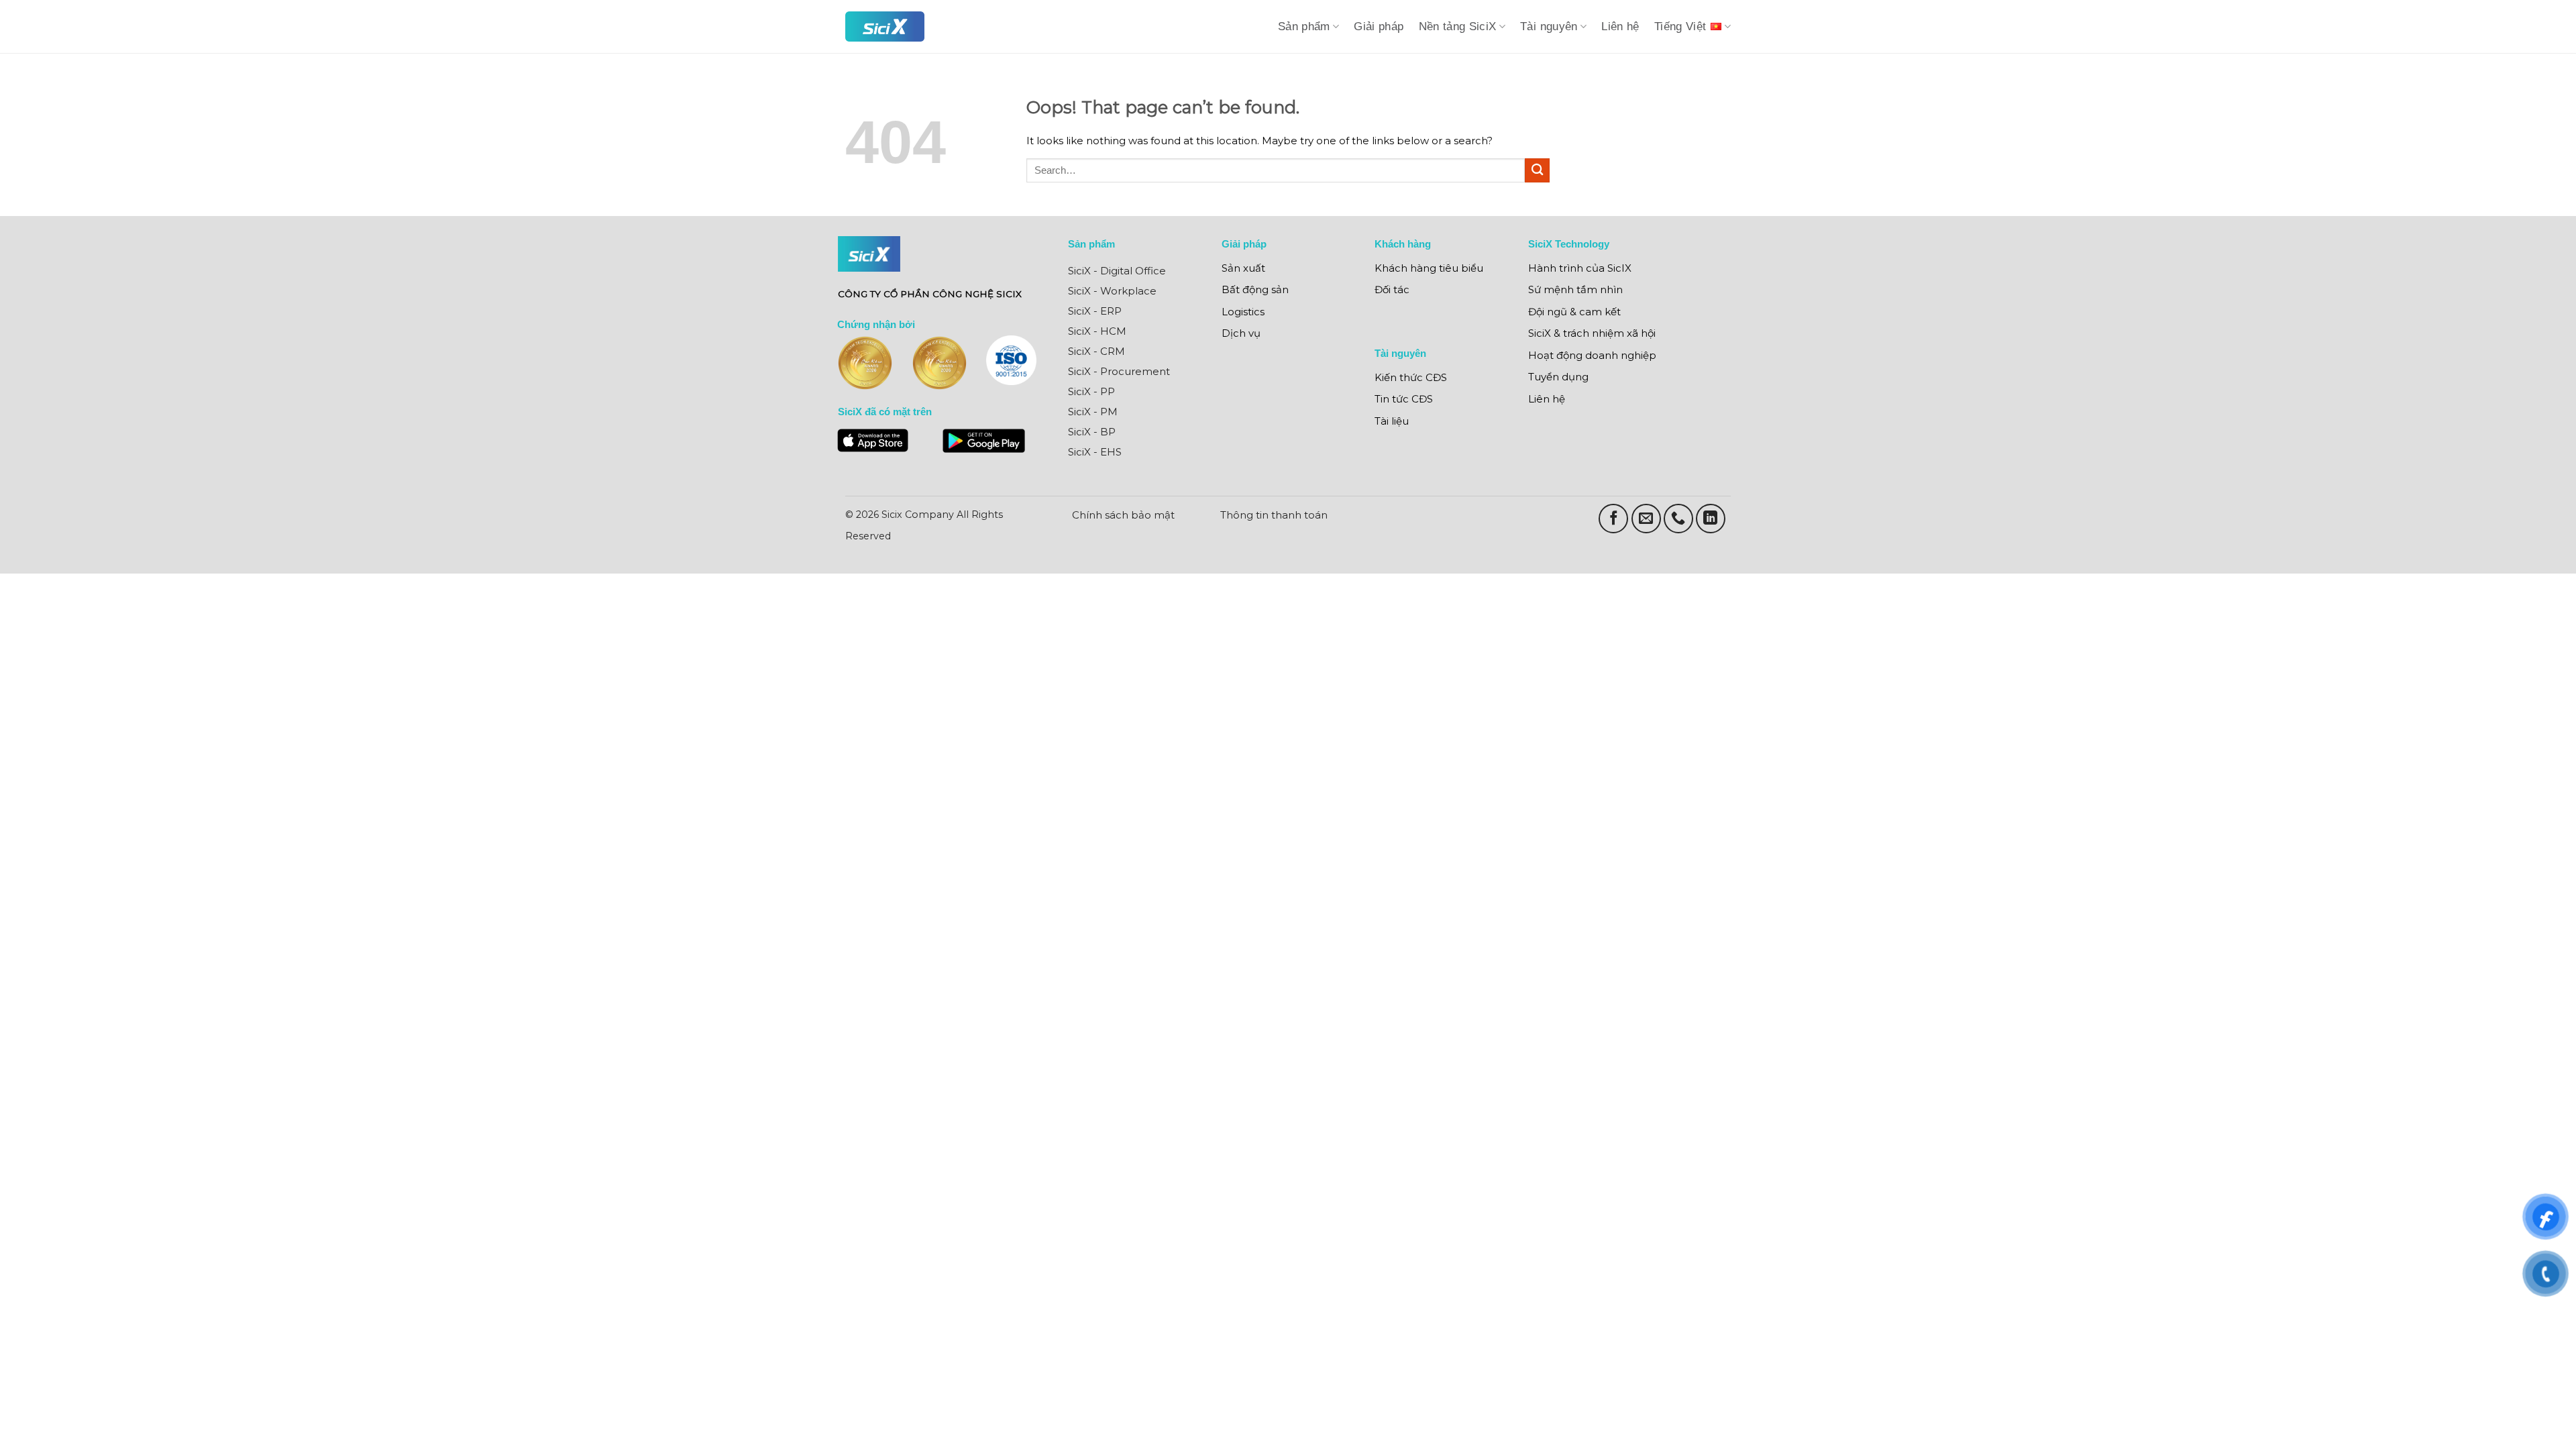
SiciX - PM (1093, 412)
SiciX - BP (1092, 432)
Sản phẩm (1304, 26)
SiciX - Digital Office (1117, 271)
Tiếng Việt (1680, 26)
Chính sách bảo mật (1123, 515)
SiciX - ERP (1095, 311)
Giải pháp (1379, 26)
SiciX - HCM (1097, 331)
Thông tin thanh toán (1274, 515)
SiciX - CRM (1096, 351)
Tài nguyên (1549, 26)
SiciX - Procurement (1119, 371)
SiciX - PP (1091, 391)
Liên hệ (1620, 26)
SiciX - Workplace (1112, 291)
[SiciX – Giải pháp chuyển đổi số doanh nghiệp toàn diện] (885, 26)
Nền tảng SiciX (1458, 26)
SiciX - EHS (1095, 452)
